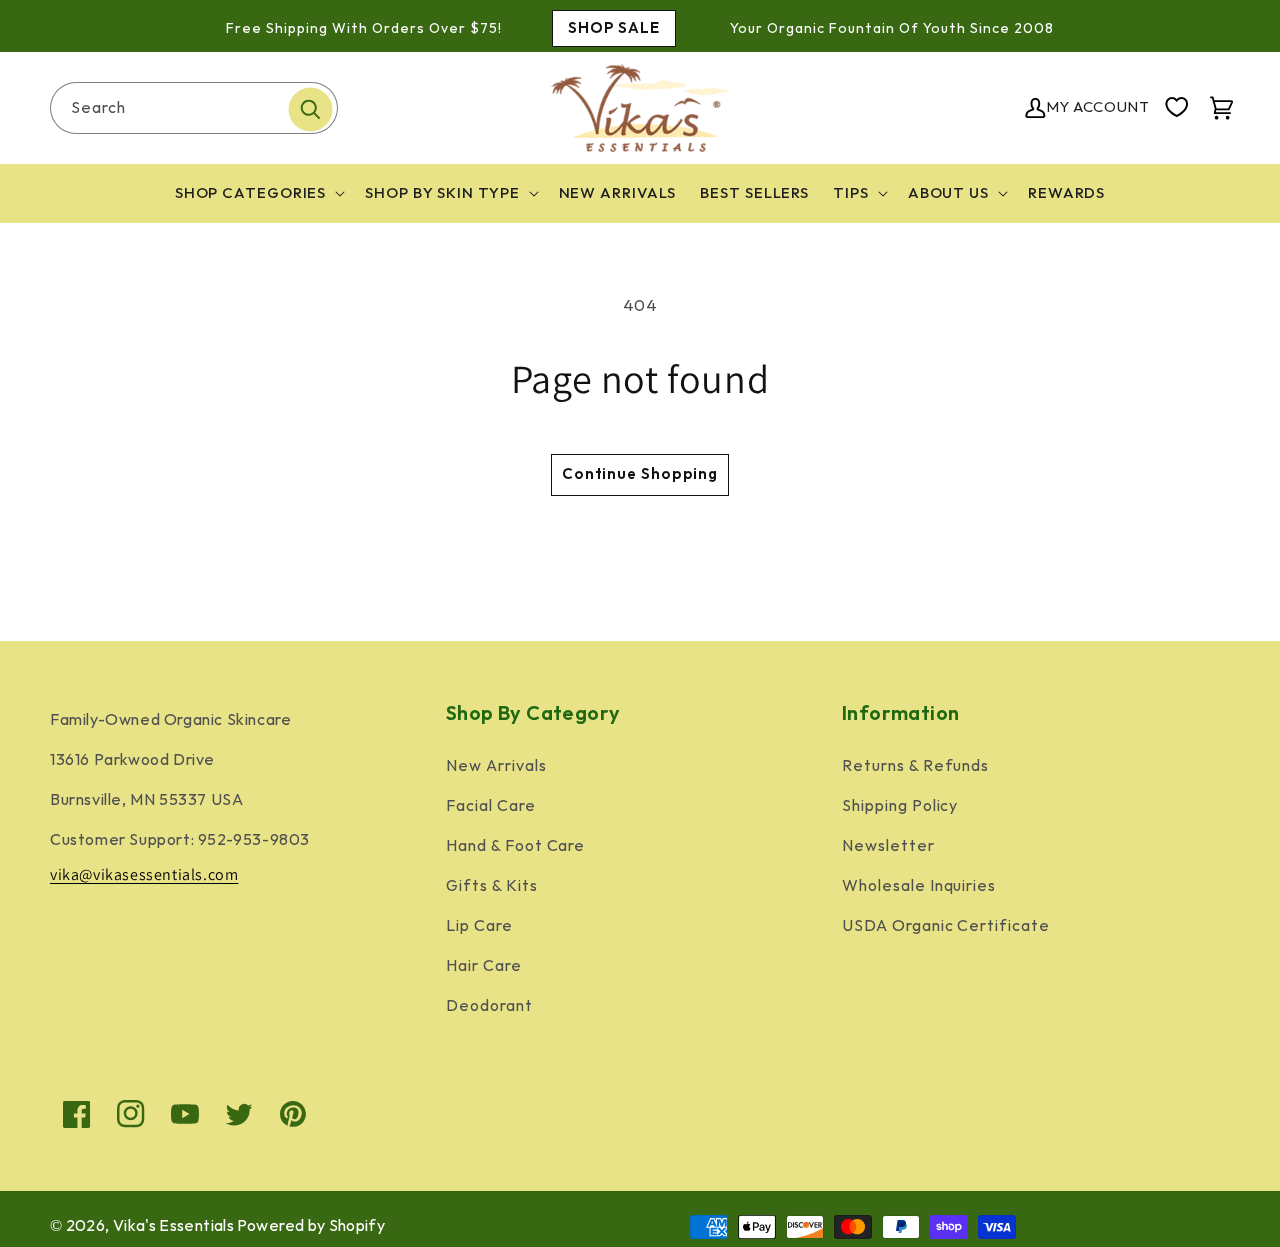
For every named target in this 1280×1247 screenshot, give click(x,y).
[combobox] (194, 108)
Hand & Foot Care (515, 846)
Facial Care (491, 806)
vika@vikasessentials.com (144, 874)
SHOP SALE (614, 28)
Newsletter (888, 846)
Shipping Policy (900, 806)
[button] (258, 194)
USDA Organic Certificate (946, 926)
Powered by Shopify (311, 1226)
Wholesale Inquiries (919, 886)
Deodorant (489, 1006)
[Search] (310, 110)
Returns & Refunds (915, 766)
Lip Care (479, 926)
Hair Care (484, 966)
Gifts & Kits (492, 886)
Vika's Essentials (173, 1226)
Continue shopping (640, 474)
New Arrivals (496, 766)
